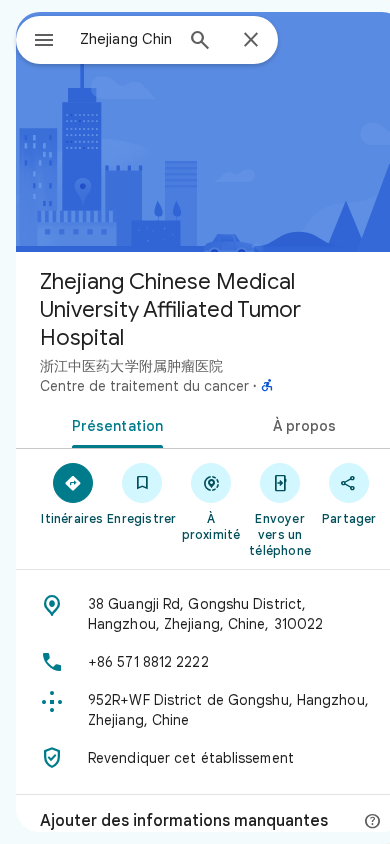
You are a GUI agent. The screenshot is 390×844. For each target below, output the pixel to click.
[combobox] (126, 39)
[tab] (113, 424)
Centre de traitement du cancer (144, 386)
